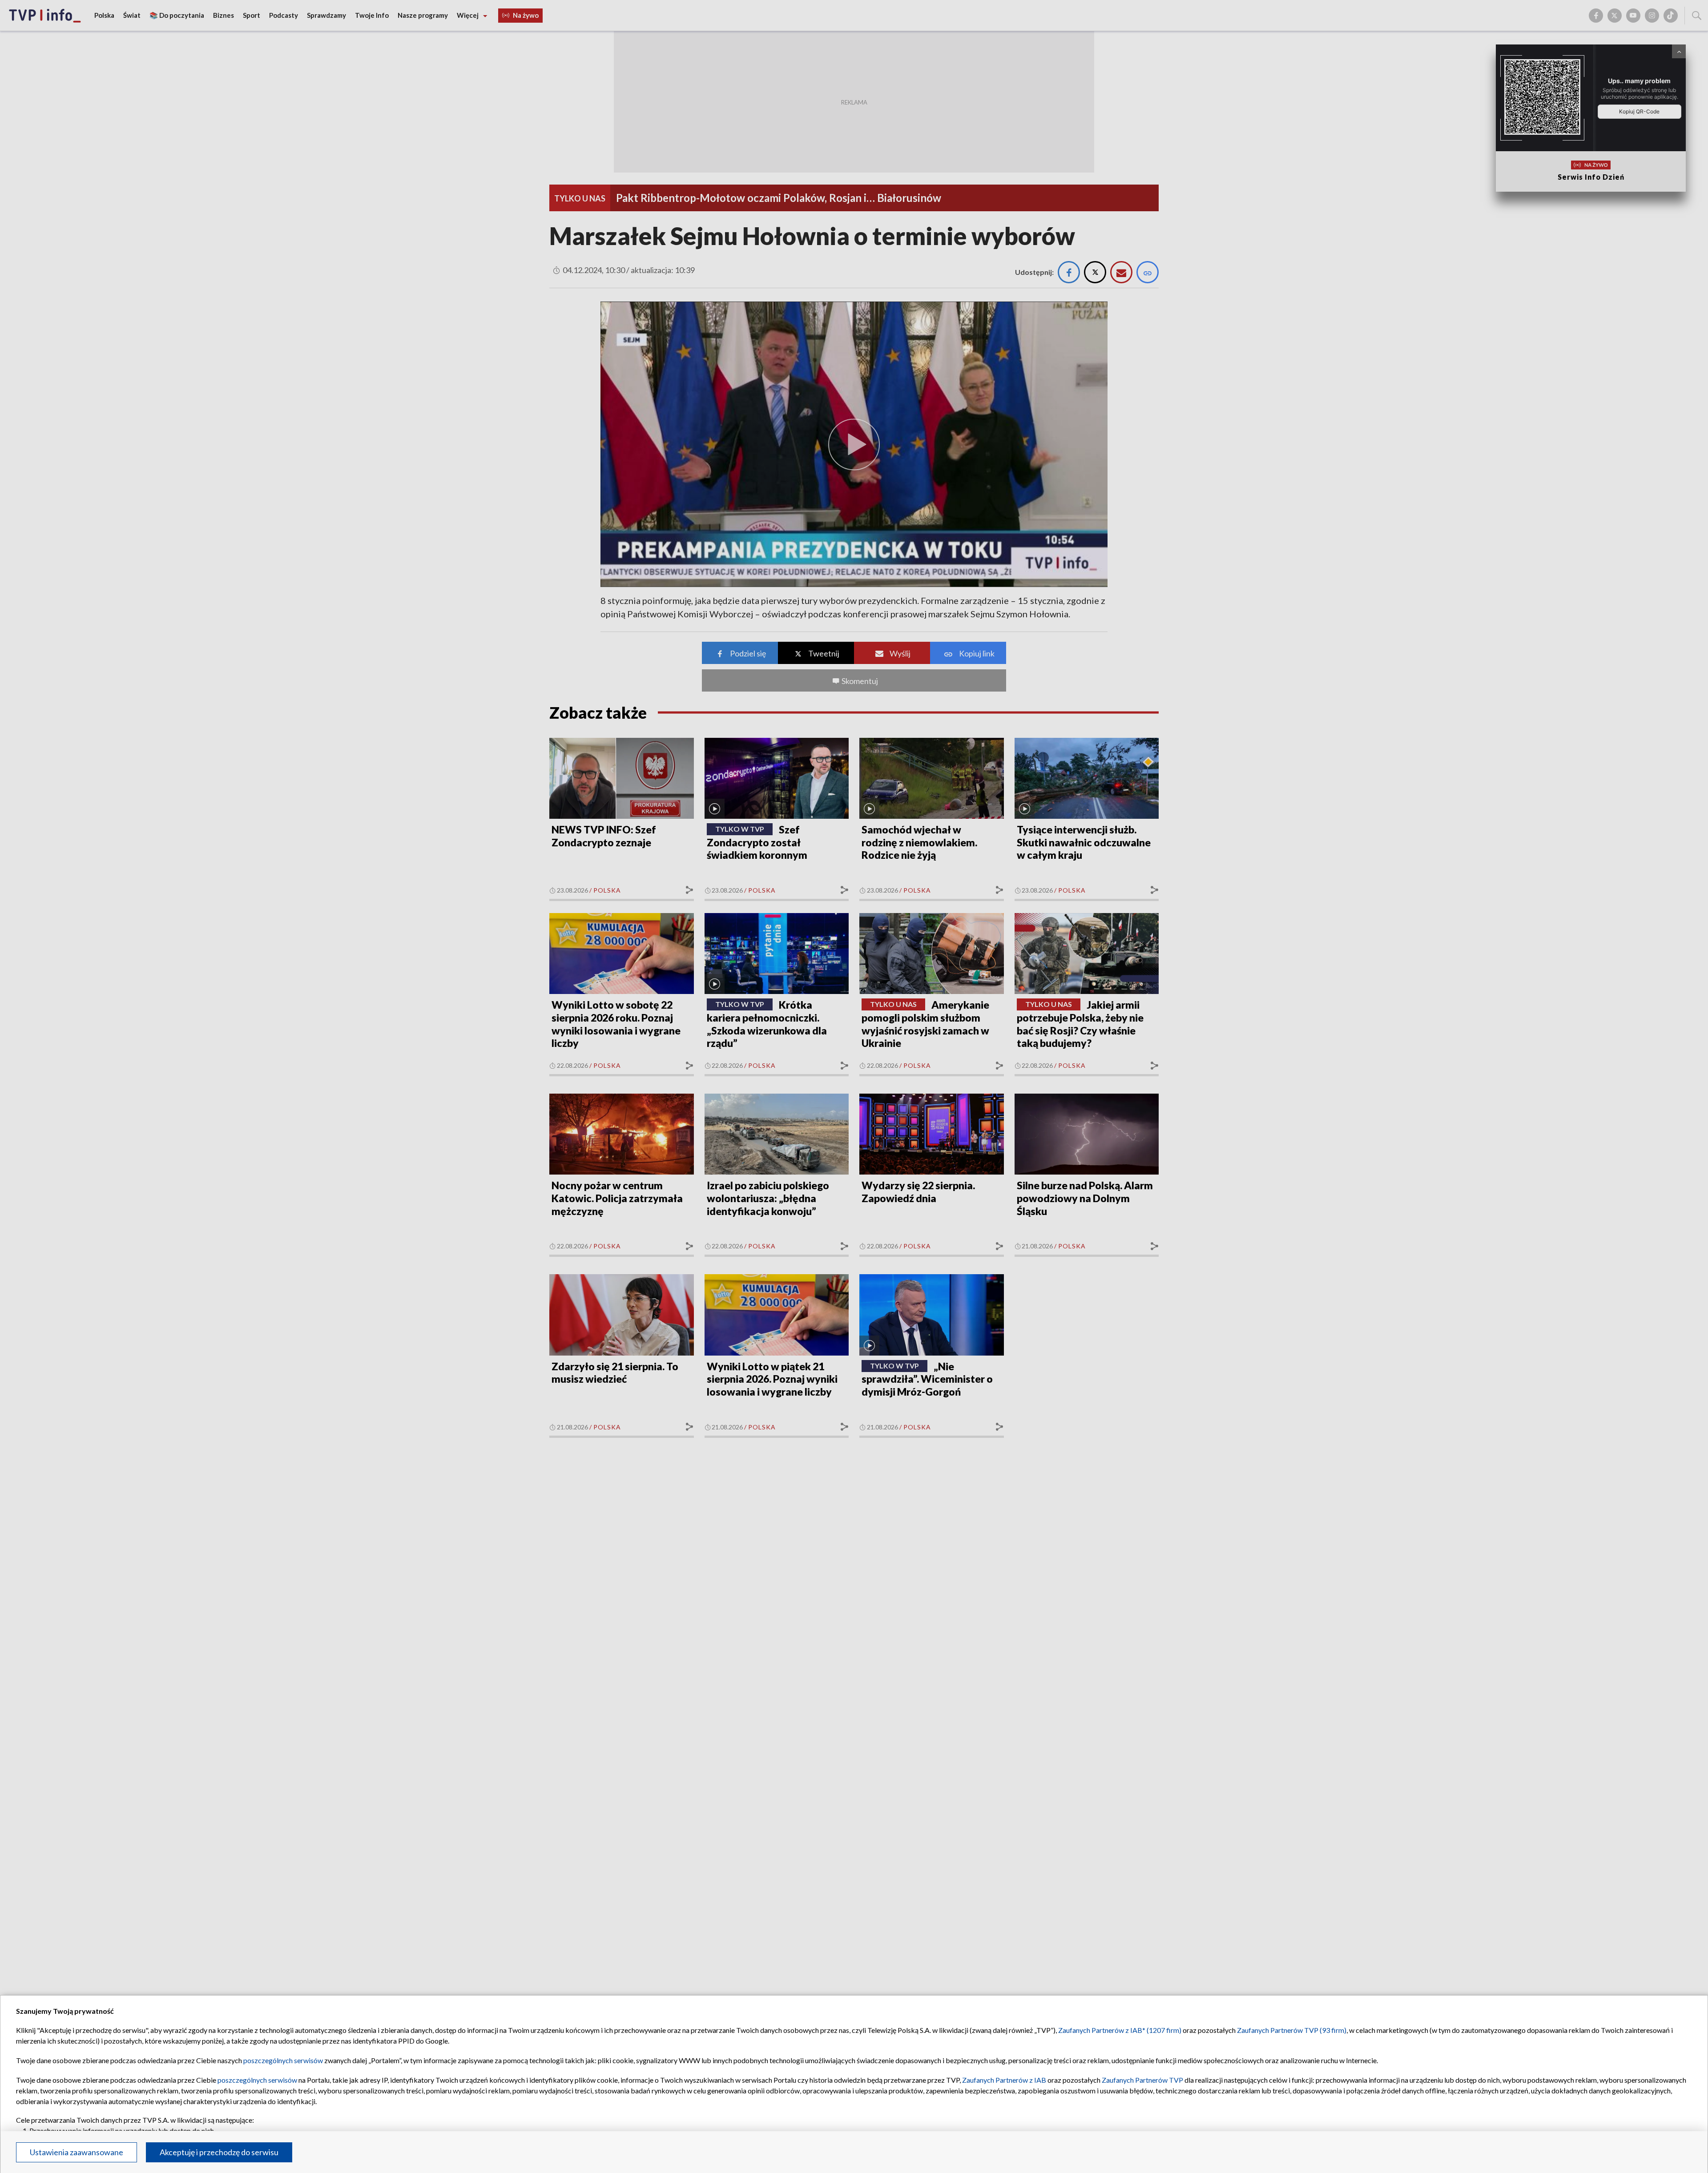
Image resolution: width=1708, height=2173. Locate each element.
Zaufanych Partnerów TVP (1142, 2080)
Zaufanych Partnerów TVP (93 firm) (1292, 2030)
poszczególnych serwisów (283, 2060)
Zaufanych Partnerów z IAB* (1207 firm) (1120, 2030)
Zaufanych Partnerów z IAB (1004, 2080)
